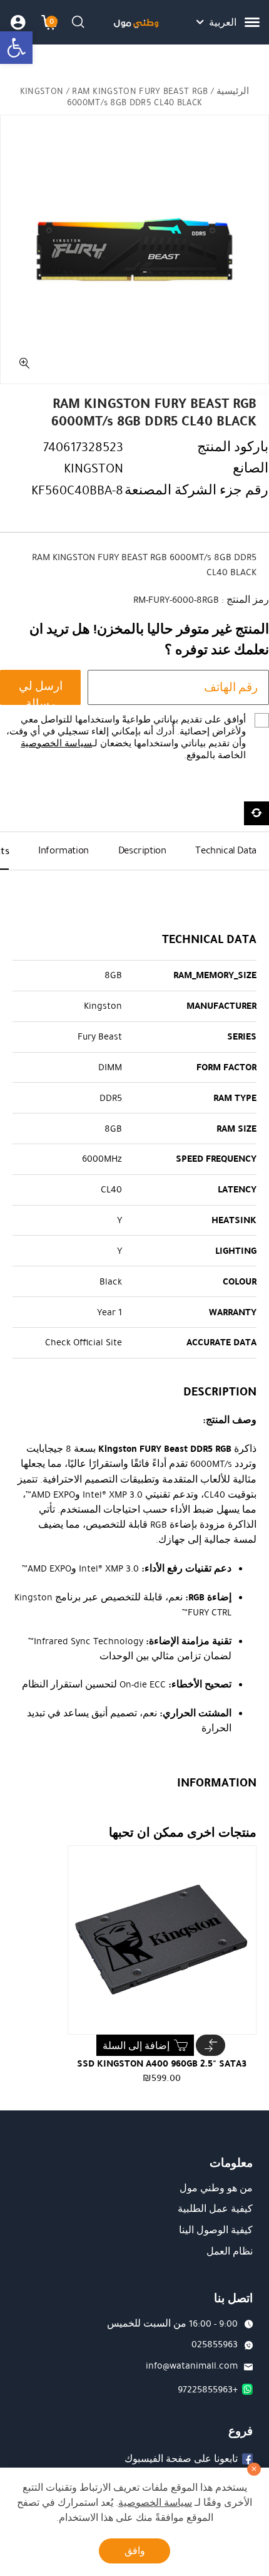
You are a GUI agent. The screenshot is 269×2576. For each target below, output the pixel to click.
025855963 (215, 2344)
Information (63, 850)
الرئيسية (233, 91)
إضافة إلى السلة (136, 2046)
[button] (16, 48)
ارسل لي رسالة (41, 691)
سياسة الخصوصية (56, 743)
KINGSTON (42, 91)
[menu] (252, 22)
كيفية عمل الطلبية (215, 2209)
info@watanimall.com (192, 2365)
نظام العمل (230, 2251)
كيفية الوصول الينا (216, 2230)
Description (142, 850)
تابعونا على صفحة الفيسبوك (181, 2459)
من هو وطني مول (216, 2188)
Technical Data (226, 850)
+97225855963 (208, 2389)
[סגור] (254, 2469)
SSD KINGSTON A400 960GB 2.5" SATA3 (162, 2063)
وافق (135, 2551)
